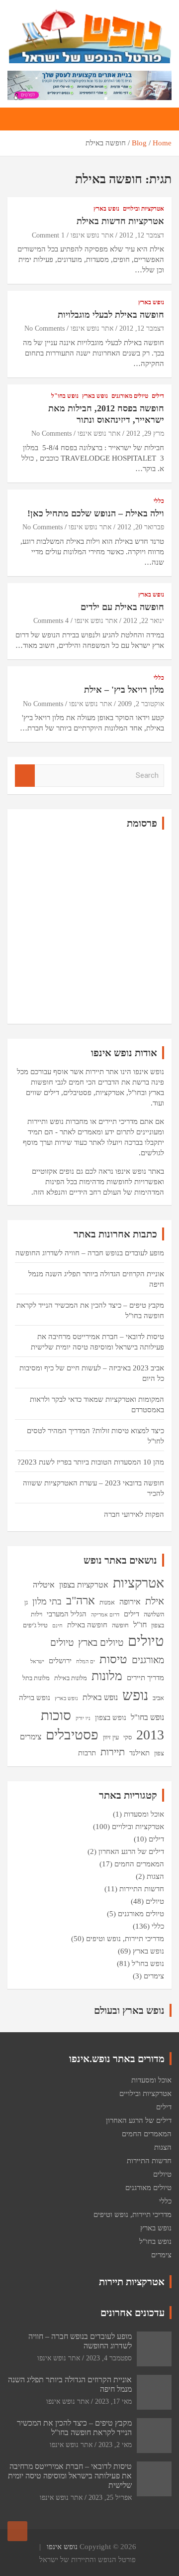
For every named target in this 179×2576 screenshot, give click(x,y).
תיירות (113, 1752)
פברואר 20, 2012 (141, 527)
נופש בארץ (106, 209)
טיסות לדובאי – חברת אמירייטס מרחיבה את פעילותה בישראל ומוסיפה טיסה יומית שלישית (70, 2476)
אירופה (130, 1602)
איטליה (44, 1585)
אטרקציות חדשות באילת (120, 221)
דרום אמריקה (105, 1615)
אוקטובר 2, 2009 (141, 704)
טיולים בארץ (101, 1643)
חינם (57, 1626)
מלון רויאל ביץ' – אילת (124, 690)
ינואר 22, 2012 (144, 621)
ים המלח (86, 1661)
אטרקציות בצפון (84, 1585)
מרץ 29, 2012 (145, 433)
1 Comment (48, 235)
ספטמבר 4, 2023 (109, 2358)
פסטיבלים (72, 1735)
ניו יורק (83, 1718)
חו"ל (140, 1625)
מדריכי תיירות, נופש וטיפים (125, 1939)
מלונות (107, 1676)
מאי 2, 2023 (115, 2445)
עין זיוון (111, 1737)
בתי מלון (47, 1601)
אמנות (107, 1602)
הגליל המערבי (67, 1614)
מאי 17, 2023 (113, 2401)
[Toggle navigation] (159, 119)
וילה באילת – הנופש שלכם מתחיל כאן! (96, 513)
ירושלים (60, 1661)
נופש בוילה (35, 1698)
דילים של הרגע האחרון (131, 1851)
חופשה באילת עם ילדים (122, 607)
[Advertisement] (89, 927)
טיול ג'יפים (35, 1625)
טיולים (146, 1641)
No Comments (45, 328)
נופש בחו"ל (65, 396)
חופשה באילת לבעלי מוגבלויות (111, 315)
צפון (159, 1753)
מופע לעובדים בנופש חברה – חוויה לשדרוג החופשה (90, 1253)
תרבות (87, 1753)
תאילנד (139, 1753)
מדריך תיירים (145, 1678)
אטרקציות (138, 1583)
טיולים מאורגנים (130, 396)
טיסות (113, 1659)
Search (25, 776)
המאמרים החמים (139, 1864)
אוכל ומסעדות (144, 1814)
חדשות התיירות (142, 1889)
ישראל (37, 1661)
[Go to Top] (17, 2531)
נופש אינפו (62, 2547)
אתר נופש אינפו (92, 235)
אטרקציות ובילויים (143, 209)
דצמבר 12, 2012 (142, 235)
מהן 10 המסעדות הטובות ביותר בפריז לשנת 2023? (91, 1462)
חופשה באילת (87, 1625)
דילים (158, 396)
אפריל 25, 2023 (110, 2498)
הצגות (155, 1876)
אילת (155, 1601)
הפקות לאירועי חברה (134, 1514)
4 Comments (51, 621)
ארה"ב (81, 1600)
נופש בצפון (111, 1717)
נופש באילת (100, 1697)
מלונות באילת (71, 1678)
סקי (128, 1737)
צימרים (31, 1737)
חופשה (120, 1625)
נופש (135, 1695)
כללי (159, 501)
